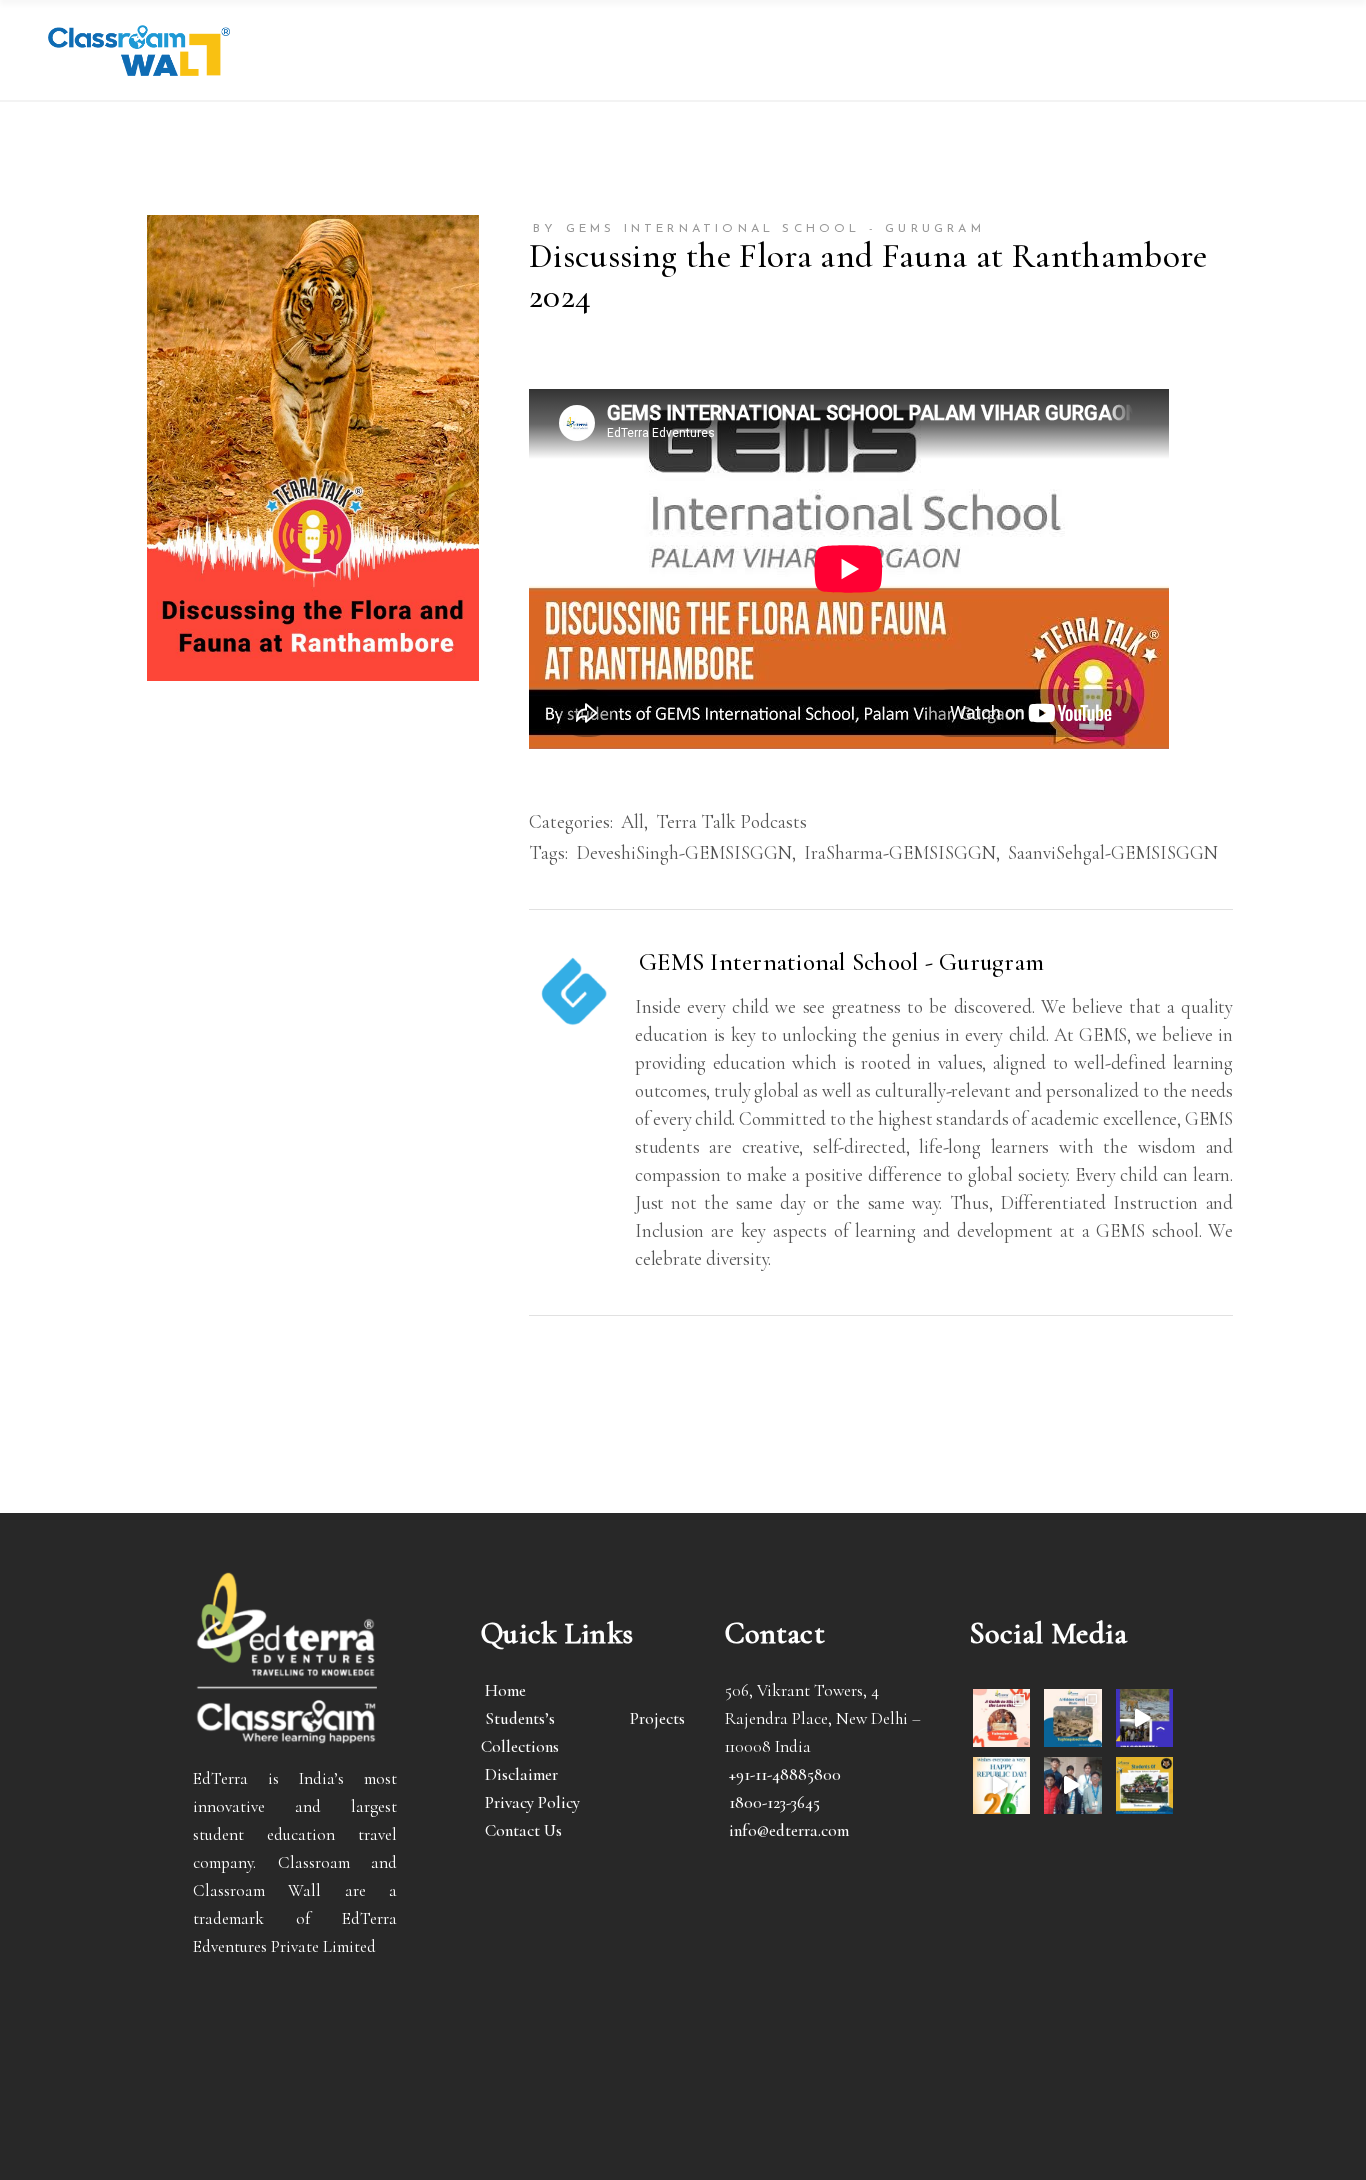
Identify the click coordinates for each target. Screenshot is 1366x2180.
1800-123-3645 (774, 1802)
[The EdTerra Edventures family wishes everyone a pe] (1001, 1785)
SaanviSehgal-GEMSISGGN (1113, 852)
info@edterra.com (789, 1830)
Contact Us (523, 1830)
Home (505, 1690)
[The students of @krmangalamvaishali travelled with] (1144, 1717)
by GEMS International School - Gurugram (759, 229)
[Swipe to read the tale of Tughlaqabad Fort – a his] (1072, 1717)
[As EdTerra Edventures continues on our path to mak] (1072, 1785)
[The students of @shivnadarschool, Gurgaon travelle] (1144, 1785)
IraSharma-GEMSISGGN (900, 852)
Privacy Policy (532, 1802)
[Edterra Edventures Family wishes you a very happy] (1001, 1717)
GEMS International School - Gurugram (841, 962)
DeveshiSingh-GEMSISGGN (684, 852)
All (632, 821)
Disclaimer (521, 1774)
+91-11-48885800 (785, 1774)
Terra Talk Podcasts (731, 821)
